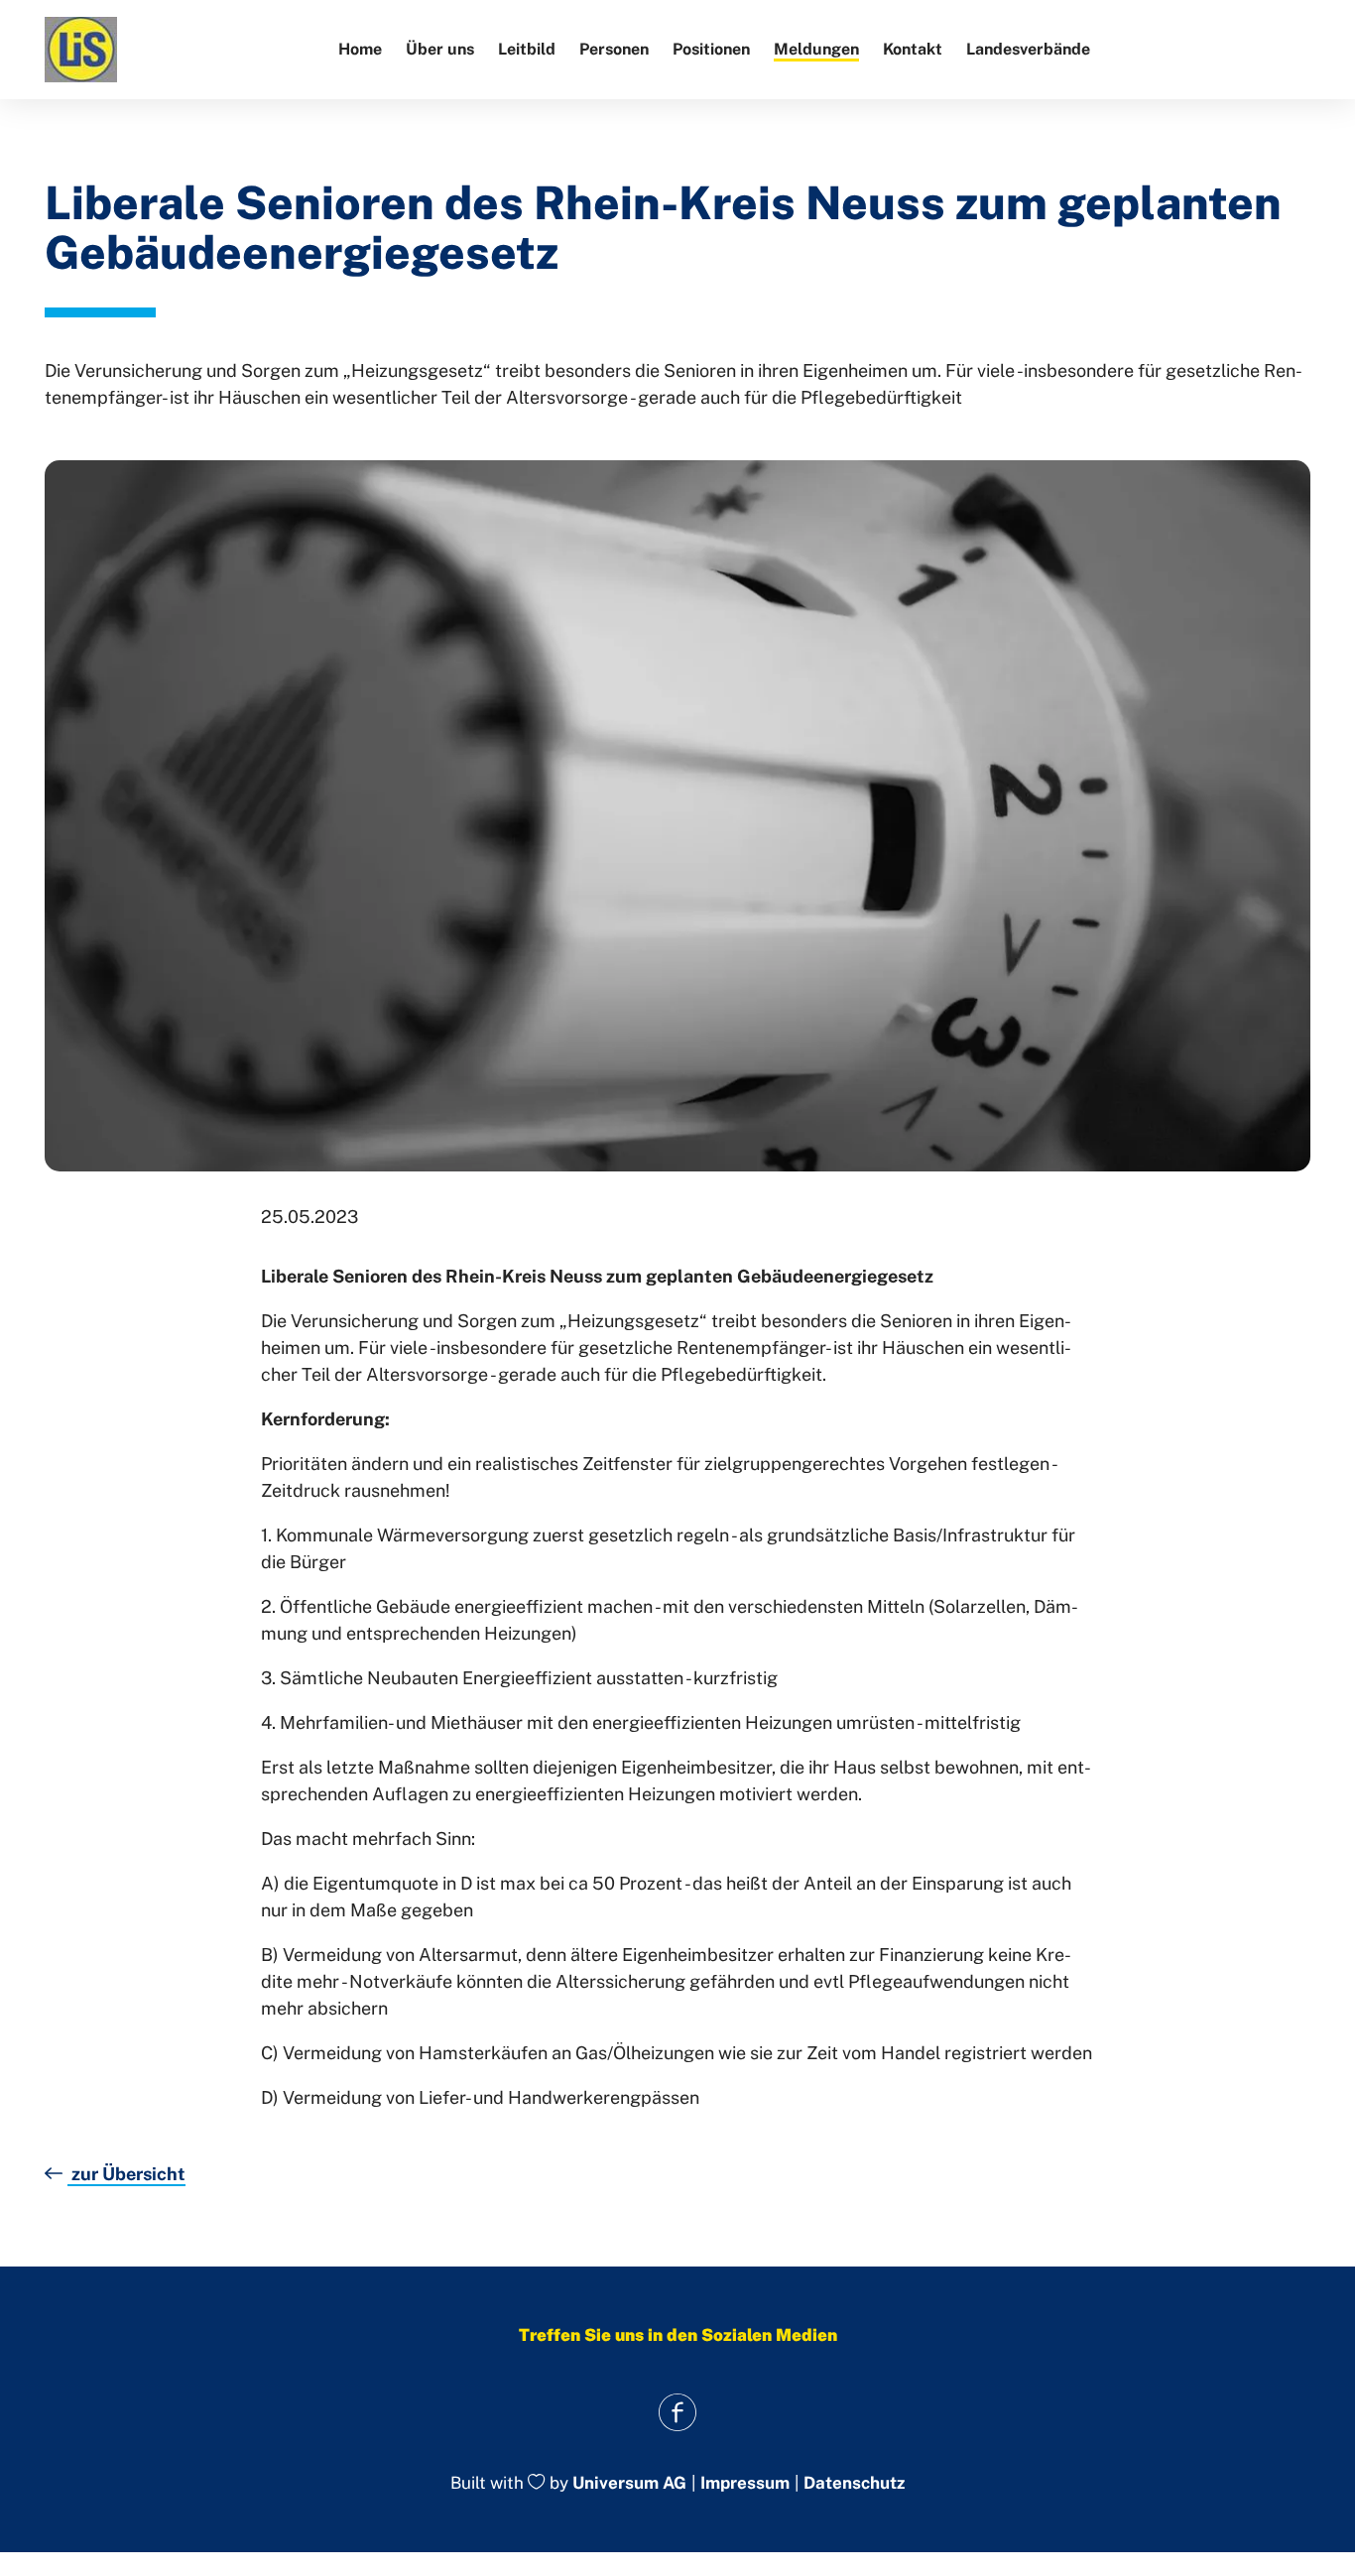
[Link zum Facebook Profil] (678, 2412)
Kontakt (913, 49)
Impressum (745, 2483)
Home (360, 49)
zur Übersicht (126, 2174)
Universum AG (629, 2484)
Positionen (711, 49)
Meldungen (816, 49)
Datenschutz (854, 2483)
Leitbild (527, 49)
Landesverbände (1028, 49)
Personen (614, 49)
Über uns (440, 49)
